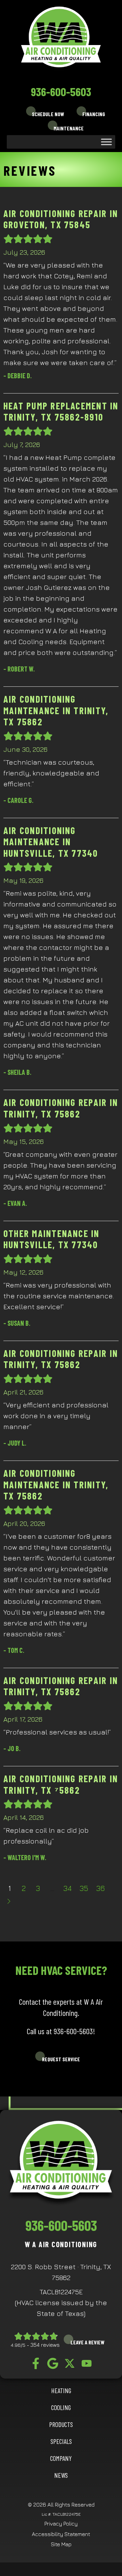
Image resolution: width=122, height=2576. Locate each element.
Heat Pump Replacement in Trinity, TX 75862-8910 (61, 411)
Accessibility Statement (61, 2534)
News (61, 2475)
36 (100, 1888)
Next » (9, 1901)
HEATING (61, 2390)
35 (84, 1888)
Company (61, 2458)
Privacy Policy (61, 2524)
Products (61, 2424)
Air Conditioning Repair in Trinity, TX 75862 (61, 1108)
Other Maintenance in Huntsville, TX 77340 (52, 1239)
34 (67, 1888)
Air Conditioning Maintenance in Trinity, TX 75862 (56, 710)
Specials (61, 2441)
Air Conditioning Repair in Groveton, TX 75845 (61, 219)
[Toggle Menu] (106, 142)
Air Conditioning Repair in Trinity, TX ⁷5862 (61, 1784)
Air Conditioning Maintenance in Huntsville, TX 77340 (51, 842)
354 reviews (45, 2345)
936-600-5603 (61, 91)
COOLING (61, 2407)
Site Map (61, 2544)
